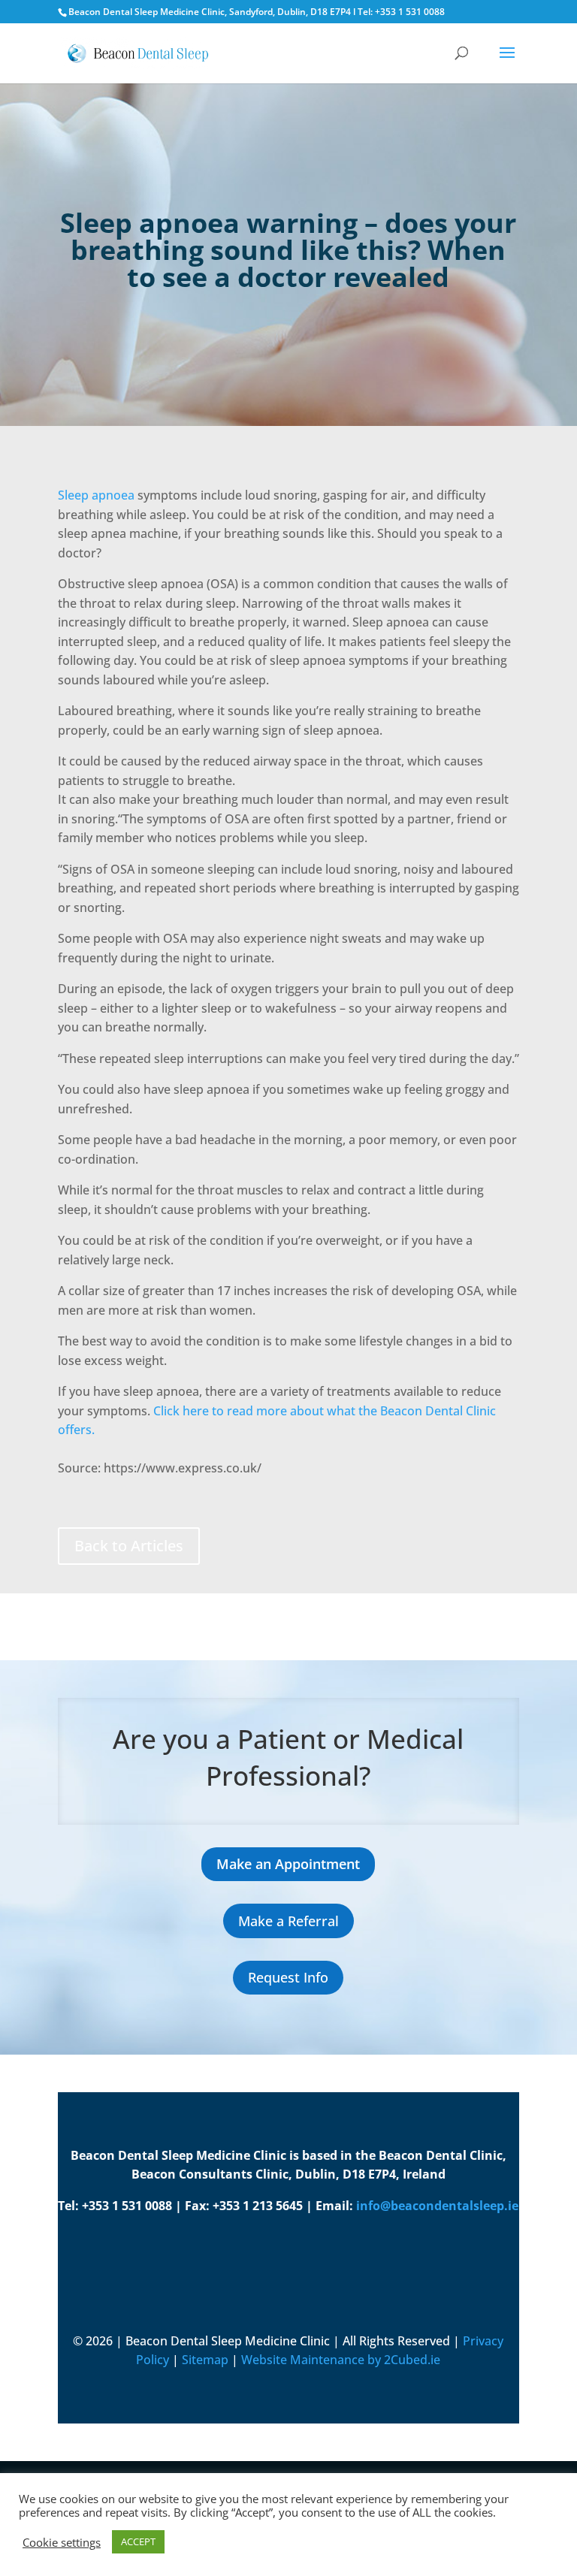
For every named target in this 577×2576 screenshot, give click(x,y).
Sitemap (205, 2360)
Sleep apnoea (96, 495)
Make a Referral (288, 1921)
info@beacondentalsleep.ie (437, 2206)
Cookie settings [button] (62, 2542)
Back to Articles (129, 1546)
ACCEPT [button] (138, 2541)
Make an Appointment (288, 1864)
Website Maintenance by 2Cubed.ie (341, 2360)
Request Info (288, 1977)
